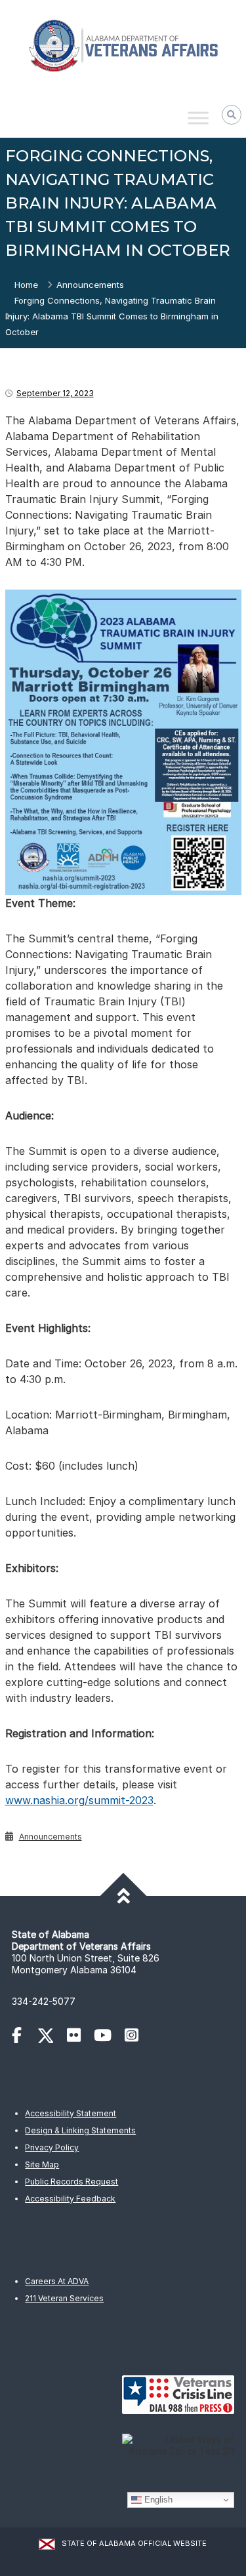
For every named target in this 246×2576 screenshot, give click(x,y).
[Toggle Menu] (198, 118)
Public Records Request (72, 2182)
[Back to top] (123, 1896)
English (157, 2500)
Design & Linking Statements (80, 2130)
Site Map (42, 2164)
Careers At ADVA (57, 2281)
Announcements (90, 285)
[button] (232, 115)
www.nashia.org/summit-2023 (79, 1800)
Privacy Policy (52, 2147)
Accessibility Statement (71, 2113)
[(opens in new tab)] (23, 2037)
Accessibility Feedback (70, 2199)
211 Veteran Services (64, 2298)
